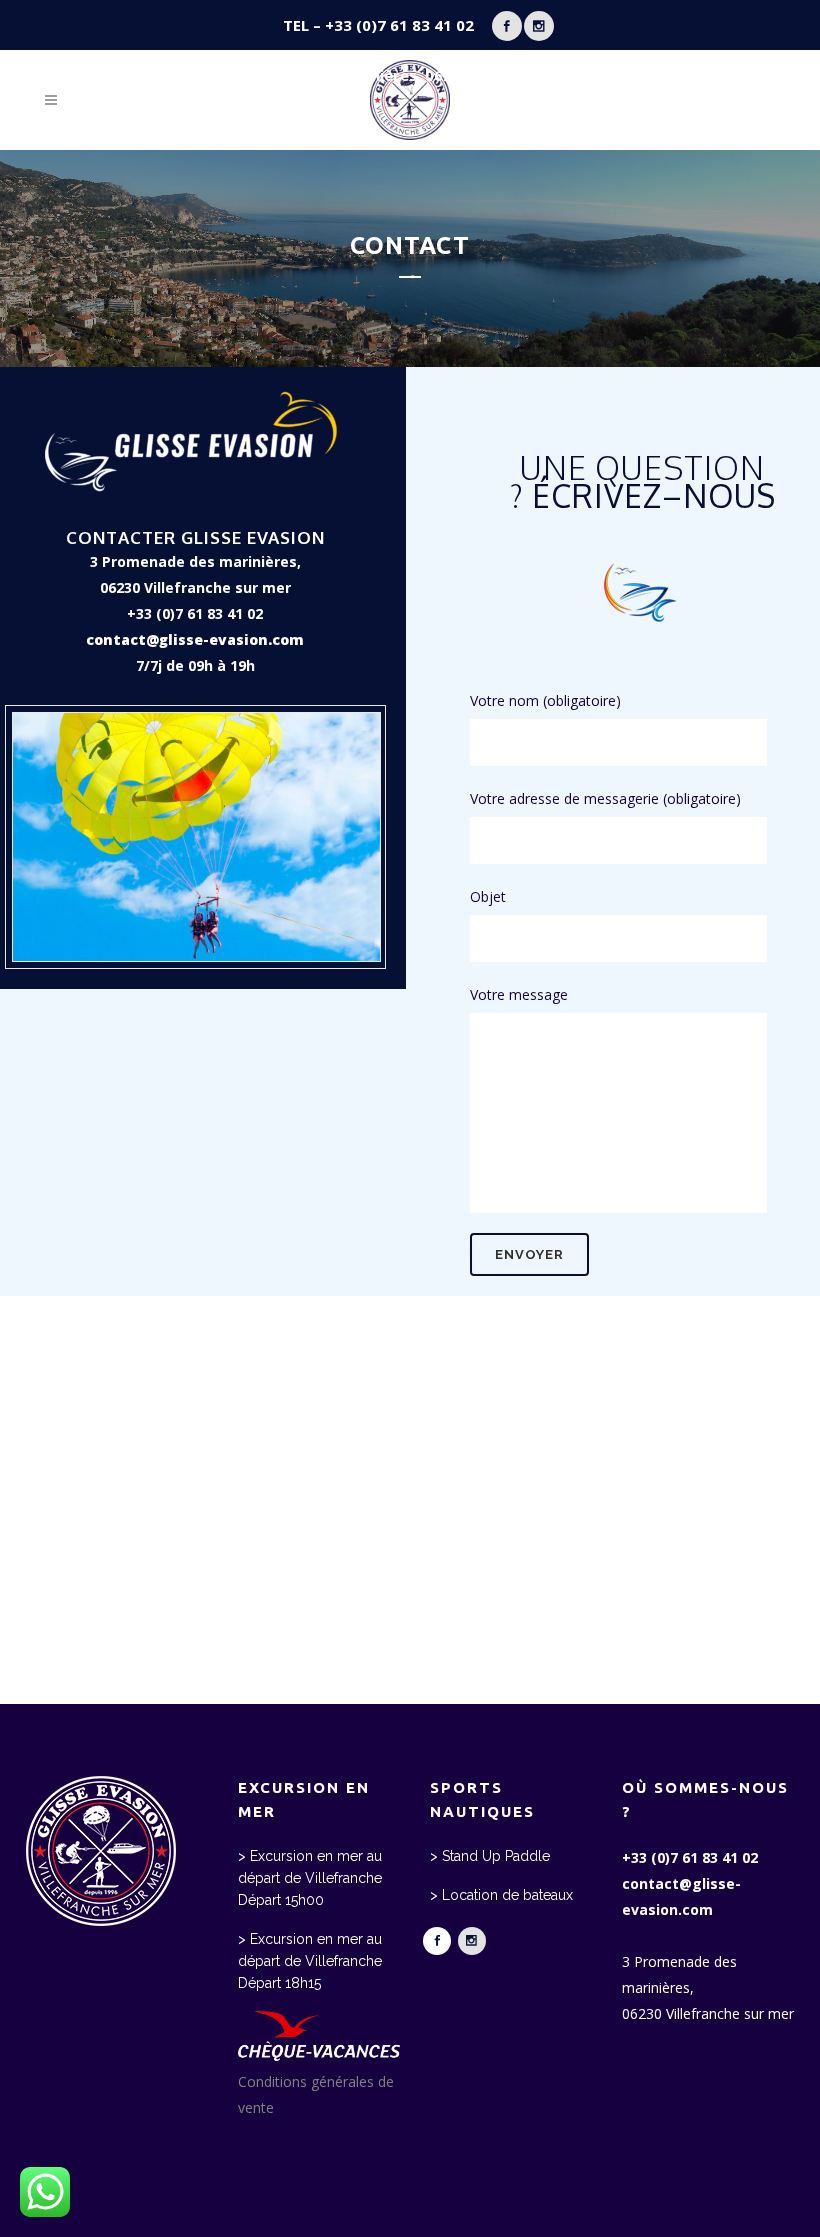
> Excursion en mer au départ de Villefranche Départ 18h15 (310, 1961)
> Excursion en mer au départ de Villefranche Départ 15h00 (310, 1878)
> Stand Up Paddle (490, 1856)
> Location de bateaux (501, 1895)
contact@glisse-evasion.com (195, 639)
